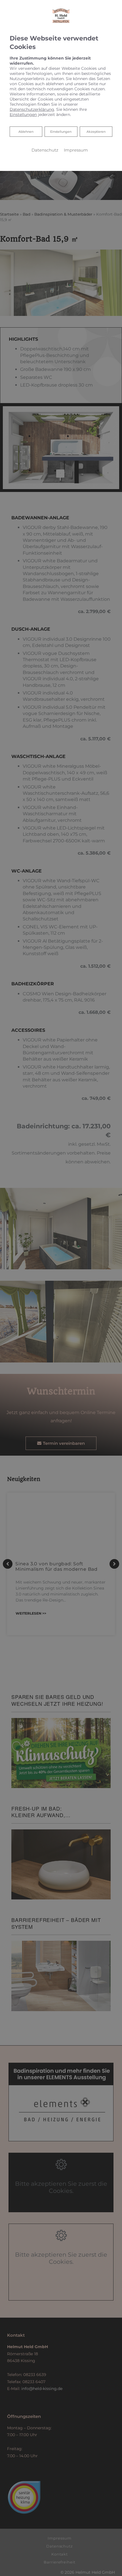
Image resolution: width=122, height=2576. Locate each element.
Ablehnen (26, 131)
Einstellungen (61, 132)
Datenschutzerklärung (32, 109)
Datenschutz (45, 150)
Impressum (76, 150)
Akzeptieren (96, 132)
